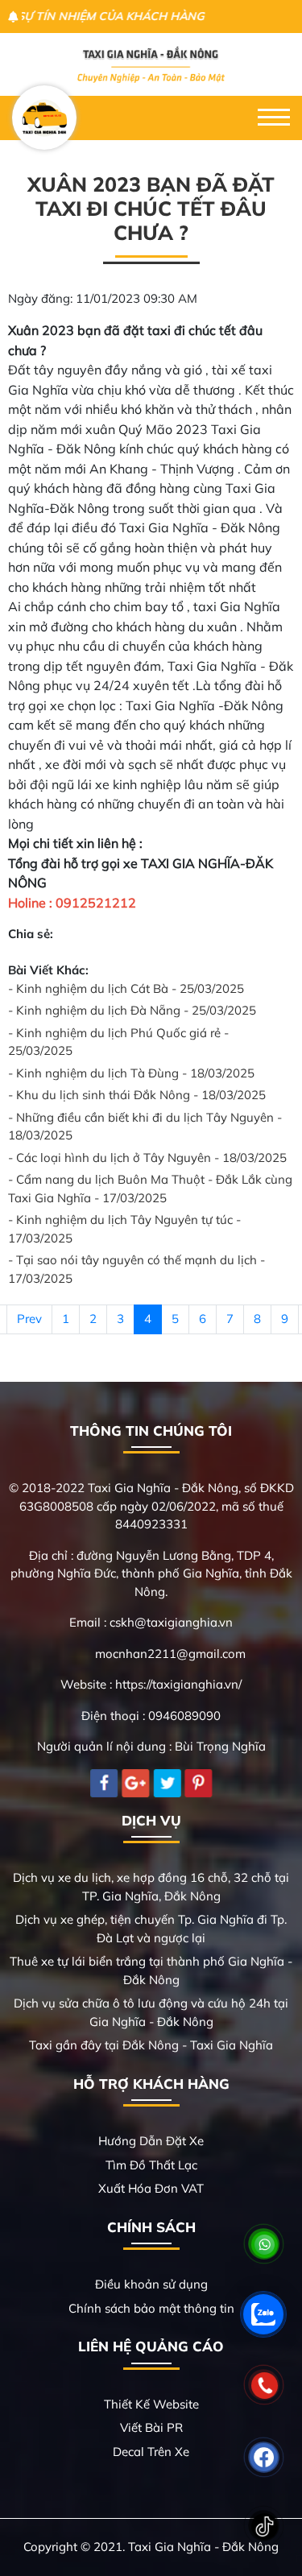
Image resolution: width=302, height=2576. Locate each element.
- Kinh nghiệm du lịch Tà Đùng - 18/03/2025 (131, 1073)
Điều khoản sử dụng (151, 2284)
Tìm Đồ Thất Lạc (151, 2165)
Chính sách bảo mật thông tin (151, 2308)
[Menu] (274, 118)
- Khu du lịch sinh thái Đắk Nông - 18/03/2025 (137, 1095)
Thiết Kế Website (151, 2404)
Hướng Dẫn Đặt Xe (151, 2141)
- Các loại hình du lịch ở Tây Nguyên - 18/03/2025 (147, 1158)
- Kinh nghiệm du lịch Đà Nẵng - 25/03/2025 (132, 1010)
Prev (29, 1319)
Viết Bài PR (151, 2427)
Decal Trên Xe (151, 2452)
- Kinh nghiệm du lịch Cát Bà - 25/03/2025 (126, 988)
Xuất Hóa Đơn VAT (151, 2188)
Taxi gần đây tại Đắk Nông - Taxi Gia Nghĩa (151, 2045)
